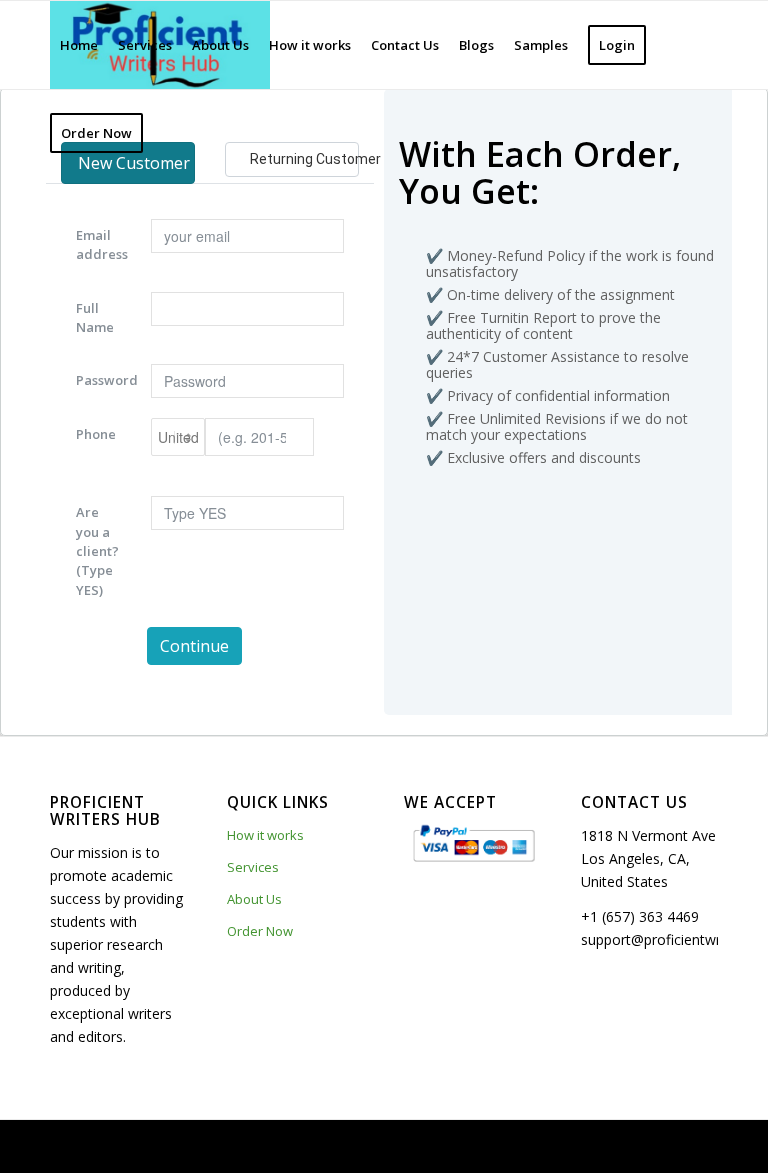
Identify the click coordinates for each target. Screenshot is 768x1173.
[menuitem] (79, 45)
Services (253, 867)
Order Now (260, 931)
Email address (102, 244)
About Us (254, 899)
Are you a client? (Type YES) (97, 550)
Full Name (95, 317)
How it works (265, 835)
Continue (194, 646)
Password (106, 380)
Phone (96, 434)
